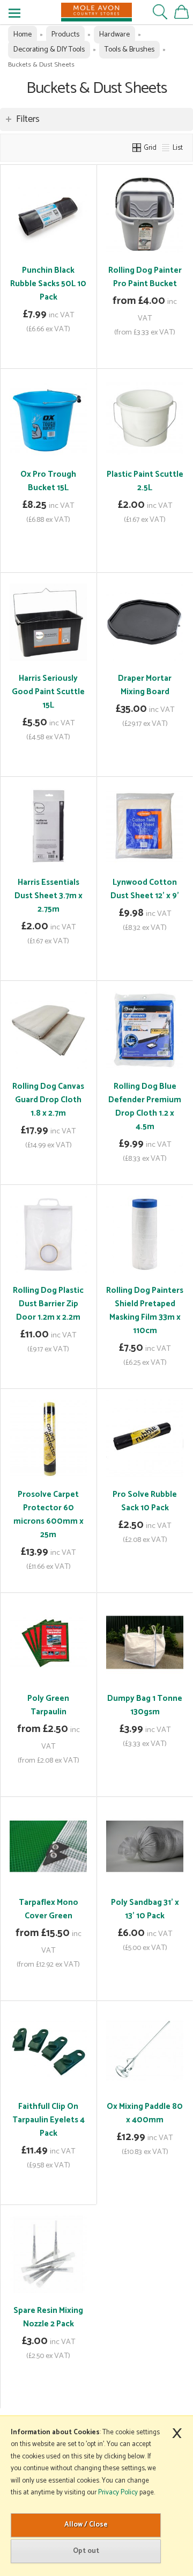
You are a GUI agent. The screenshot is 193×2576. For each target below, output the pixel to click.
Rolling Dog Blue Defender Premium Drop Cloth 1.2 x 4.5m (145, 1107)
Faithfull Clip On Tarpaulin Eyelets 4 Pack (49, 2120)
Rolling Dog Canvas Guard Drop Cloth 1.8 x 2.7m (48, 1100)
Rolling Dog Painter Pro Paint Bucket (145, 277)
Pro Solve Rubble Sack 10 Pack (145, 1501)
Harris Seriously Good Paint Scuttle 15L (48, 692)
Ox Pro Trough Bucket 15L (48, 481)
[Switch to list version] (166, 148)
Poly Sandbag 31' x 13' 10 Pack (145, 1909)
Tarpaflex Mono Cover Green (49, 1909)
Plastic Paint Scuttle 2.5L (145, 481)
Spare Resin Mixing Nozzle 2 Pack (48, 2317)
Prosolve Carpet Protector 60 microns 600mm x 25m (49, 1515)
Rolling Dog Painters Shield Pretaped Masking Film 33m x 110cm (145, 1311)
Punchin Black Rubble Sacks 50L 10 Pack (48, 284)
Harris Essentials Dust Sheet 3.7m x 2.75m (49, 896)
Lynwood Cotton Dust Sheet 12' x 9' (145, 889)
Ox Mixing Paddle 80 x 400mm (145, 2113)
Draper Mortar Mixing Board (145, 685)
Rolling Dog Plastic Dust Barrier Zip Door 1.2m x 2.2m (48, 1304)
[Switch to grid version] (137, 148)
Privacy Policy (118, 2493)
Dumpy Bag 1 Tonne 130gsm (145, 1705)
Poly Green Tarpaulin (48, 1705)
